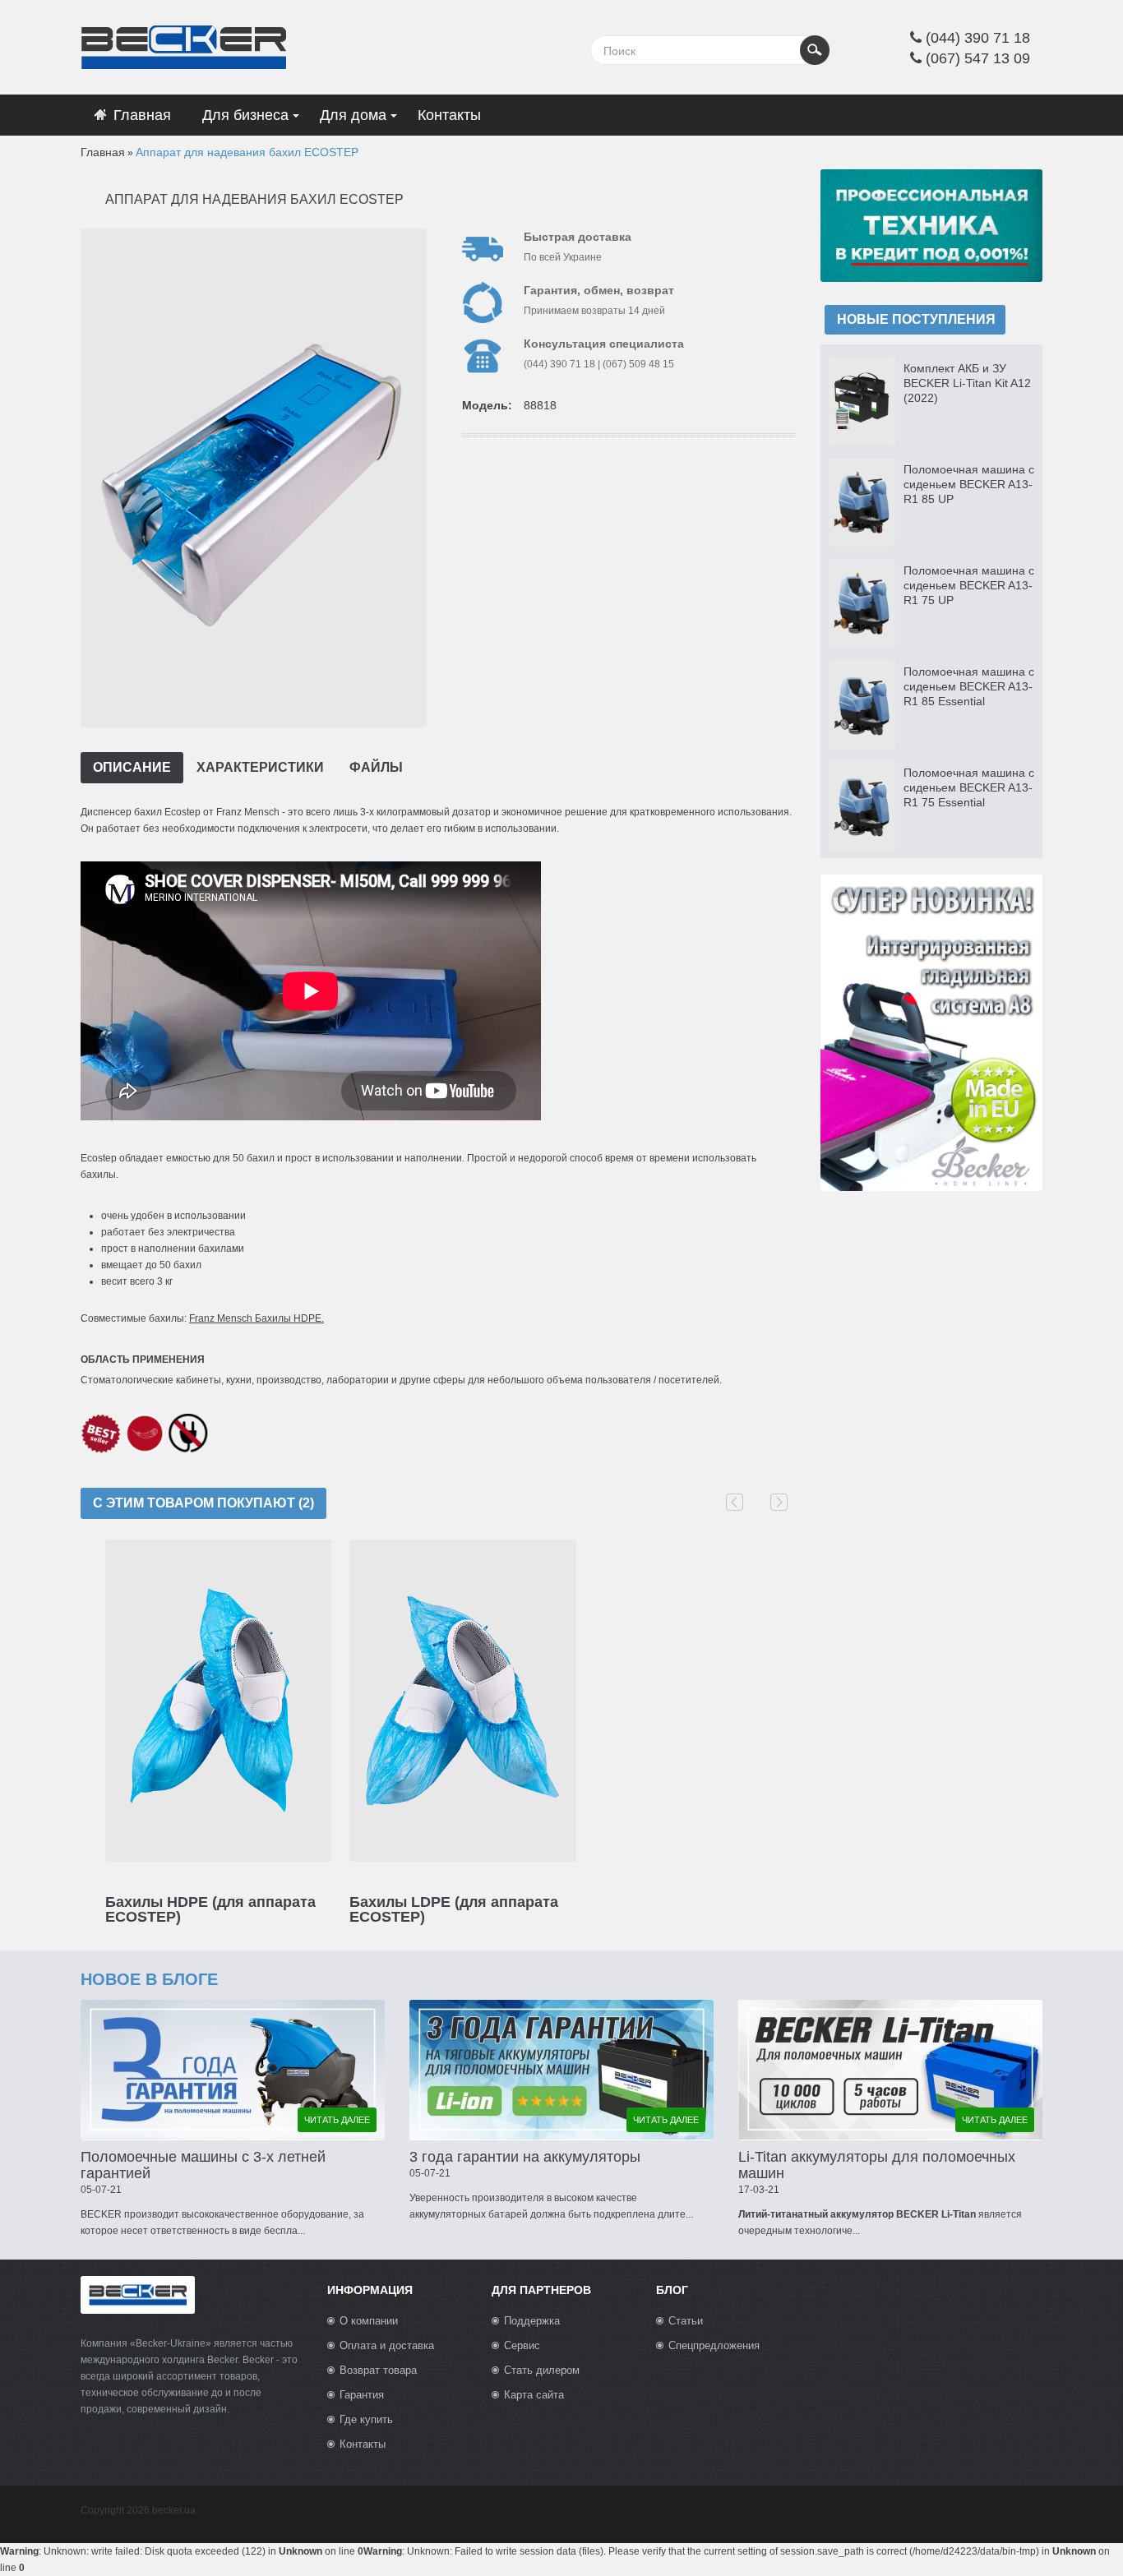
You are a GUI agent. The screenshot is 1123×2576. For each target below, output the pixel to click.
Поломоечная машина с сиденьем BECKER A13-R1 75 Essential (969, 787)
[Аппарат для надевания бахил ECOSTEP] (252, 478)
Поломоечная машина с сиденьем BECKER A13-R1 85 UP (969, 484)
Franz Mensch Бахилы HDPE (255, 1318)
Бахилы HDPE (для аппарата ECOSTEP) (210, 1909)
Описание (132, 767)
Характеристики (260, 767)
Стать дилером (542, 2370)
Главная (103, 152)
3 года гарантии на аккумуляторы (525, 2157)
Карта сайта (534, 2395)
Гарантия (362, 2395)
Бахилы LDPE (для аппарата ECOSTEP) (454, 1909)
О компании (369, 2321)
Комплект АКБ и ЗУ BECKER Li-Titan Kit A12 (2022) (967, 383)
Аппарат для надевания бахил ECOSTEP (247, 152)
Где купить (366, 2419)
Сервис (522, 2345)
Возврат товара (378, 2370)
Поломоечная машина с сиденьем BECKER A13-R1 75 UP (969, 585)
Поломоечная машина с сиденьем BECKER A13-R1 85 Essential (969, 686)
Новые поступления (916, 319)
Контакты (363, 2444)
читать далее (337, 2120)
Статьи (686, 2321)
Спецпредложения (714, 2345)
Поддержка (532, 2321)
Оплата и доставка (387, 2345)
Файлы (376, 767)
